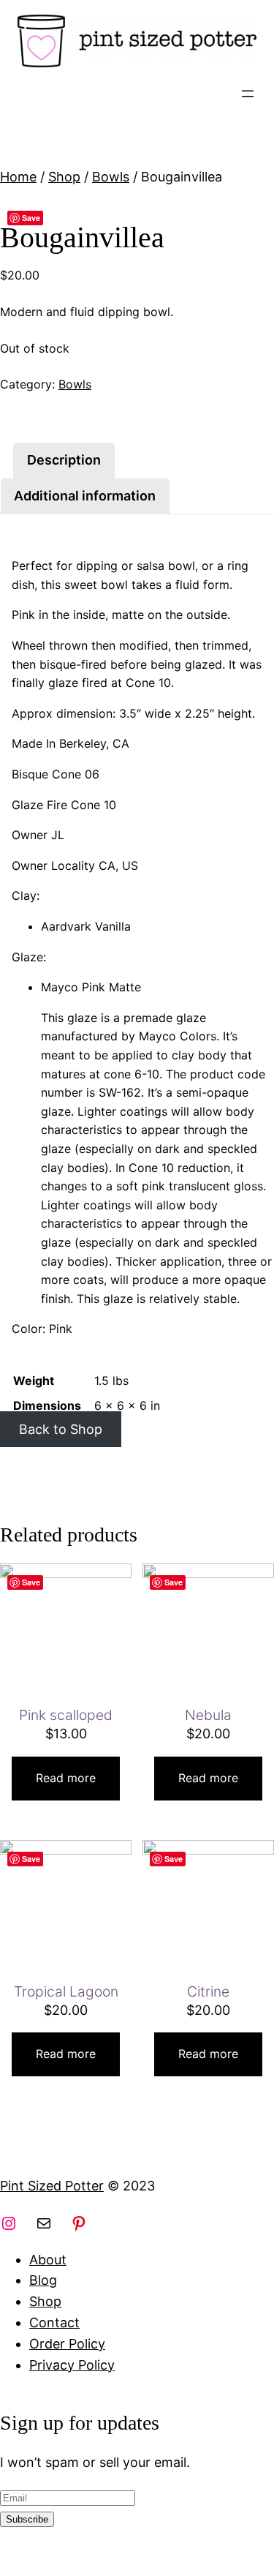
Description (64, 460)
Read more (66, 1778)
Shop (64, 177)
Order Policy (67, 2344)
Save (31, 218)
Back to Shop (61, 1429)
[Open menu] (248, 94)
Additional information (85, 496)
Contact (54, 2322)
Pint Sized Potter (52, 2186)
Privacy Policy (72, 2365)
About (48, 2260)
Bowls (111, 177)
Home (18, 177)
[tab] (64, 461)
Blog (43, 2280)
